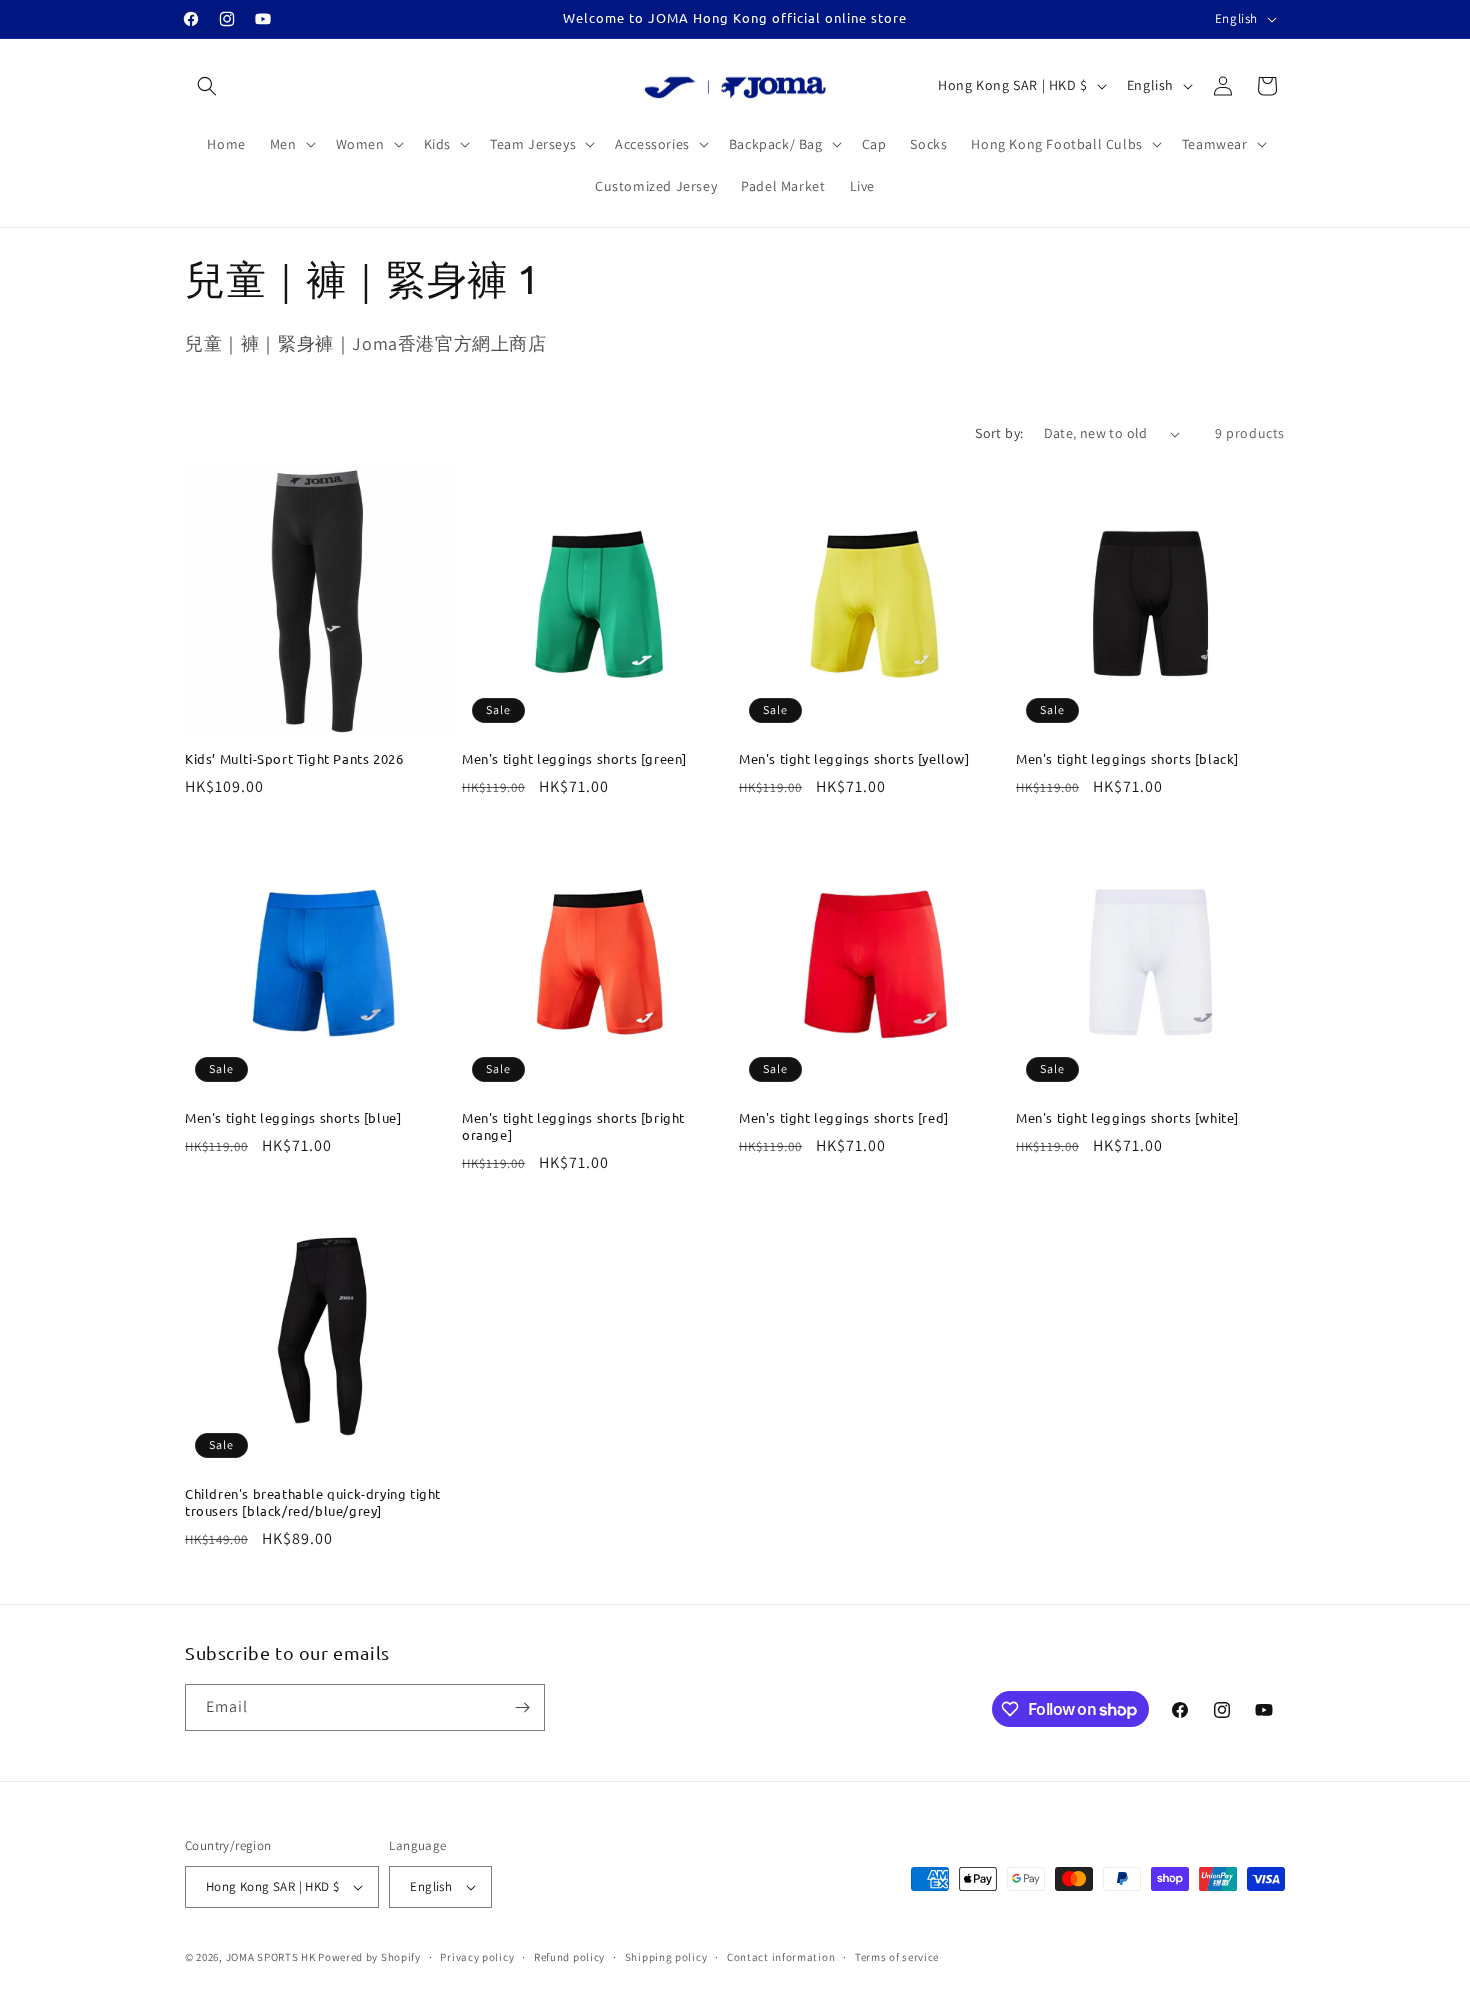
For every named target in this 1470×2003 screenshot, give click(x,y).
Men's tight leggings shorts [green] (574, 759)
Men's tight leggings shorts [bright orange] (573, 1126)
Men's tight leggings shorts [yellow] (854, 759)
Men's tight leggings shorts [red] (844, 1118)
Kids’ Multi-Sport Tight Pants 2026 (294, 759)
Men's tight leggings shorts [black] (1127, 759)
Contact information (781, 1957)
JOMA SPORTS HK (271, 1957)
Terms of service (897, 1957)
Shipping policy (666, 1957)
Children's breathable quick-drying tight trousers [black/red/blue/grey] (313, 1502)
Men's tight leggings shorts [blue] (293, 1118)
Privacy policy (477, 1957)
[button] (207, 86)
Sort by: (999, 433)
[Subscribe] (522, 1707)
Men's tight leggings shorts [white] (1127, 1118)
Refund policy (569, 1957)
